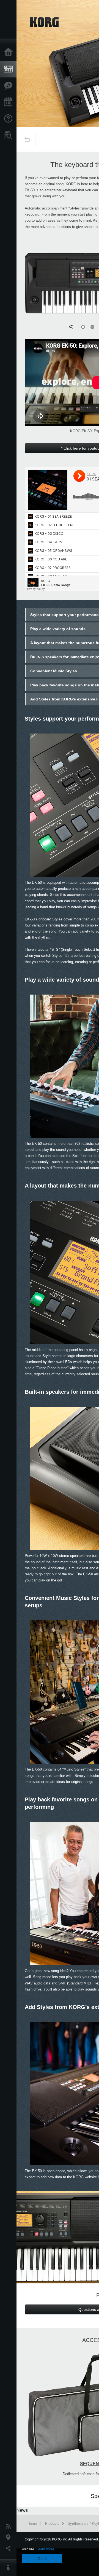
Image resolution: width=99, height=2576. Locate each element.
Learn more (45, 2549)
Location (10, 2537)
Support (10, 119)
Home (10, 52)
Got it (42, 2559)
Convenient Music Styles (54, 671)
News (10, 2526)
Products (10, 69)
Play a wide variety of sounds (58, 629)
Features (10, 86)
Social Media (10, 2548)
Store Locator (10, 135)
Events (10, 102)
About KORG (10, 2568)
